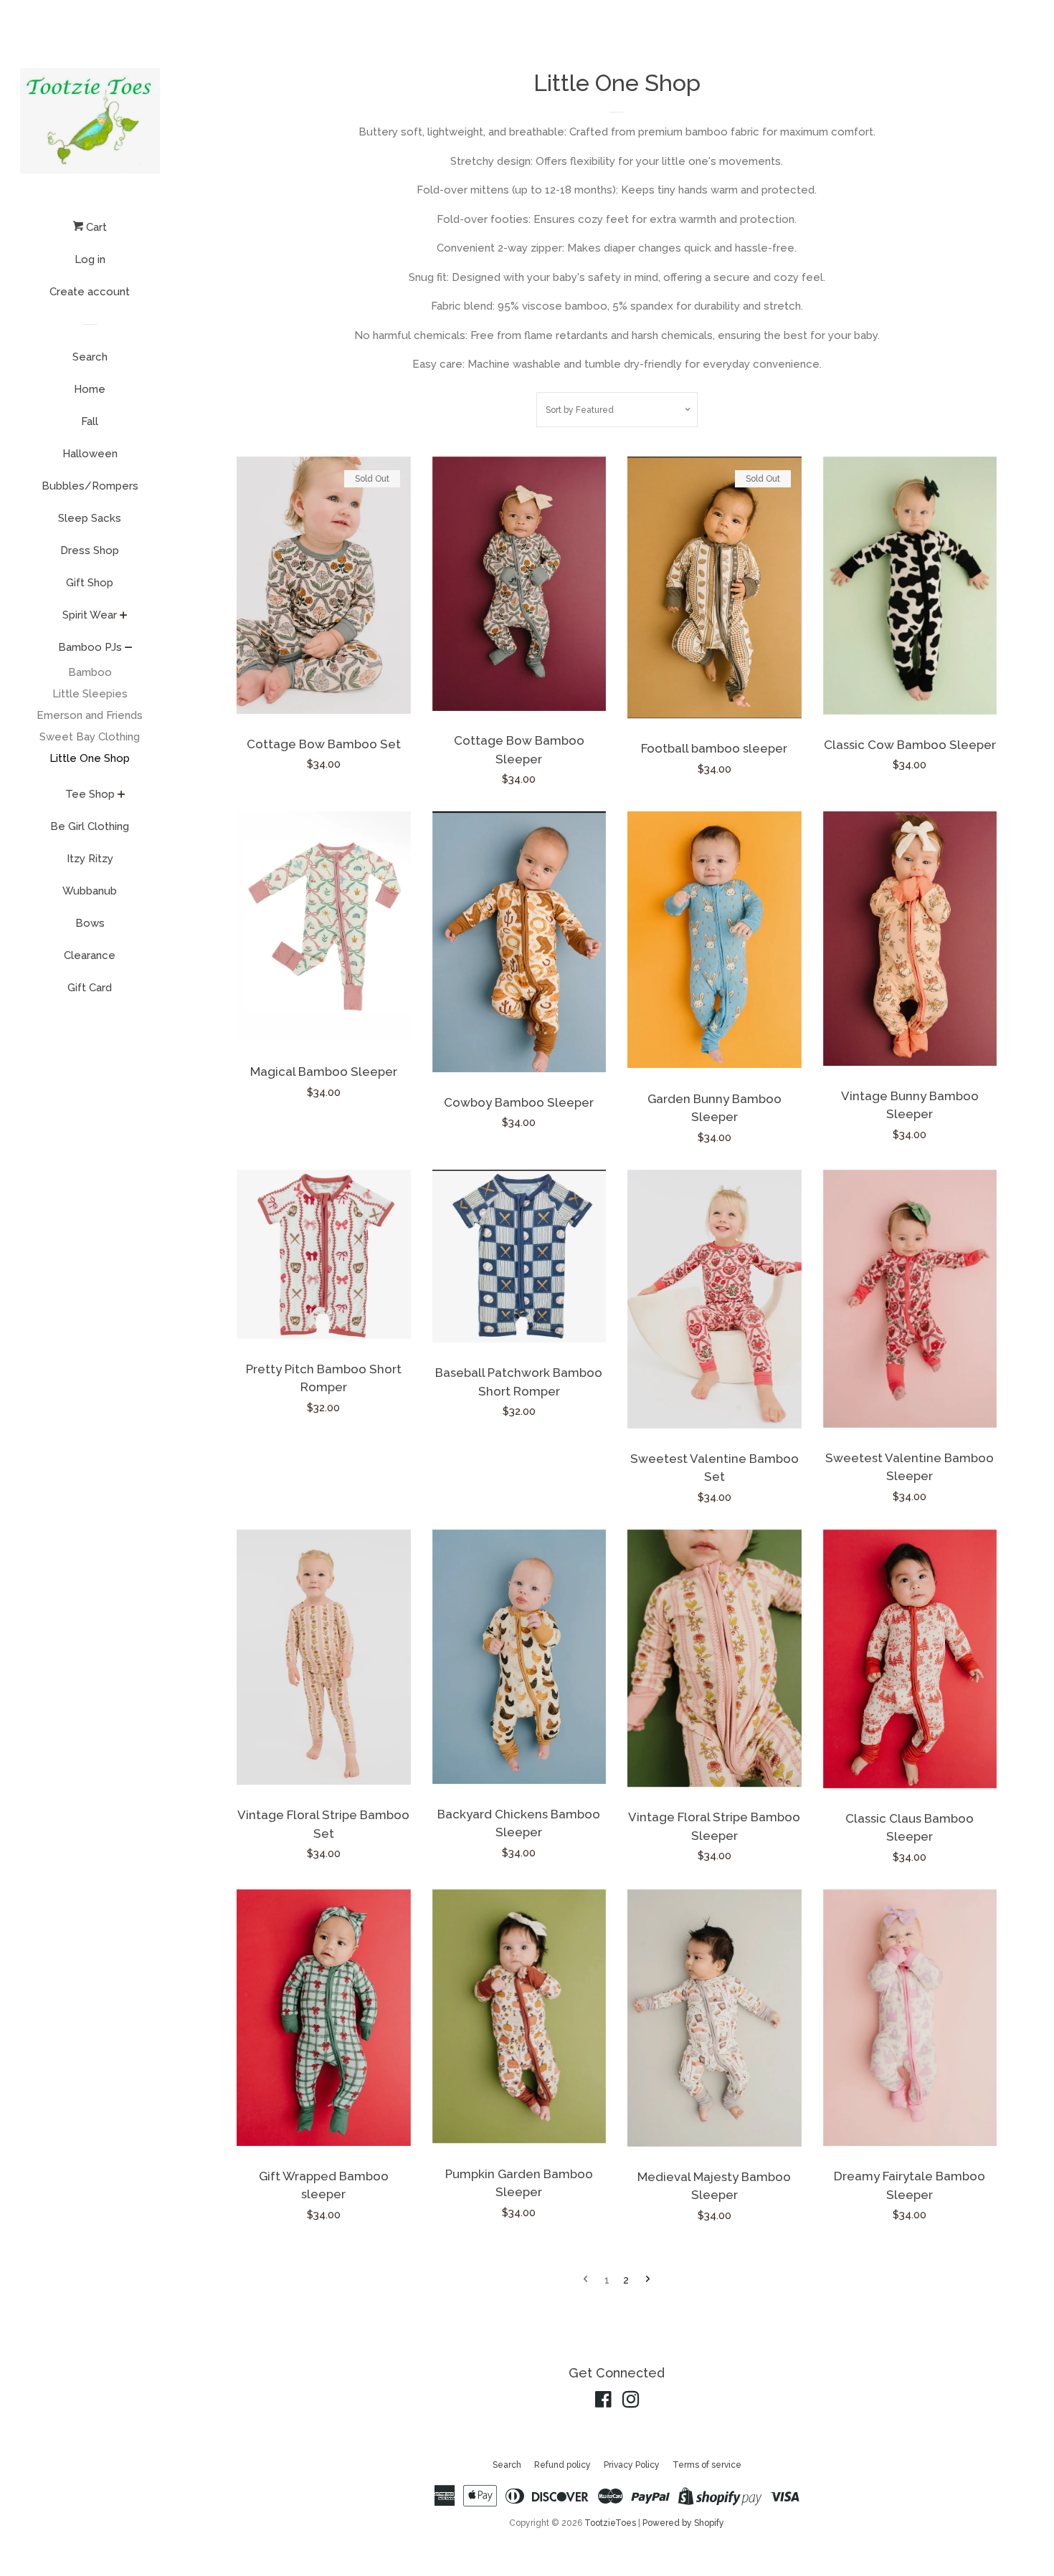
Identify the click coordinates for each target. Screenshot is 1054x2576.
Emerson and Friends (90, 715)
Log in (90, 259)
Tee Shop (90, 794)
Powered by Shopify (683, 2523)
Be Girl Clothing (90, 826)
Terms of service (707, 2465)
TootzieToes (611, 2523)
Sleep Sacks (90, 518)
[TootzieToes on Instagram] (631, 2403)
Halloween (90, 454)
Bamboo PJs (90, 647)
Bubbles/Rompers (90, 486)
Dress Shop (90, 550)
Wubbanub (90, 891)
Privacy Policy (632, 2465)
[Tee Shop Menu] (122, 796)
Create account (90, 292)
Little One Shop (90, 758)
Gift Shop (90, 583)
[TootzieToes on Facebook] (603, 2403)
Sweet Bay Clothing (90, 737)
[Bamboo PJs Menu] (129, 649)
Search (90, 357)
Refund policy (562, 2465)
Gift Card (90, 988)
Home (90, 389)
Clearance (90, 955)
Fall (90, 421)
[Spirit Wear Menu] (124, 616)
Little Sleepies (90, 694)
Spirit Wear (90, 615)
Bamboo (90, 672)
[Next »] (648, 2280)
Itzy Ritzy (90, 859)
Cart (95, 227)
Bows (90, 923)
